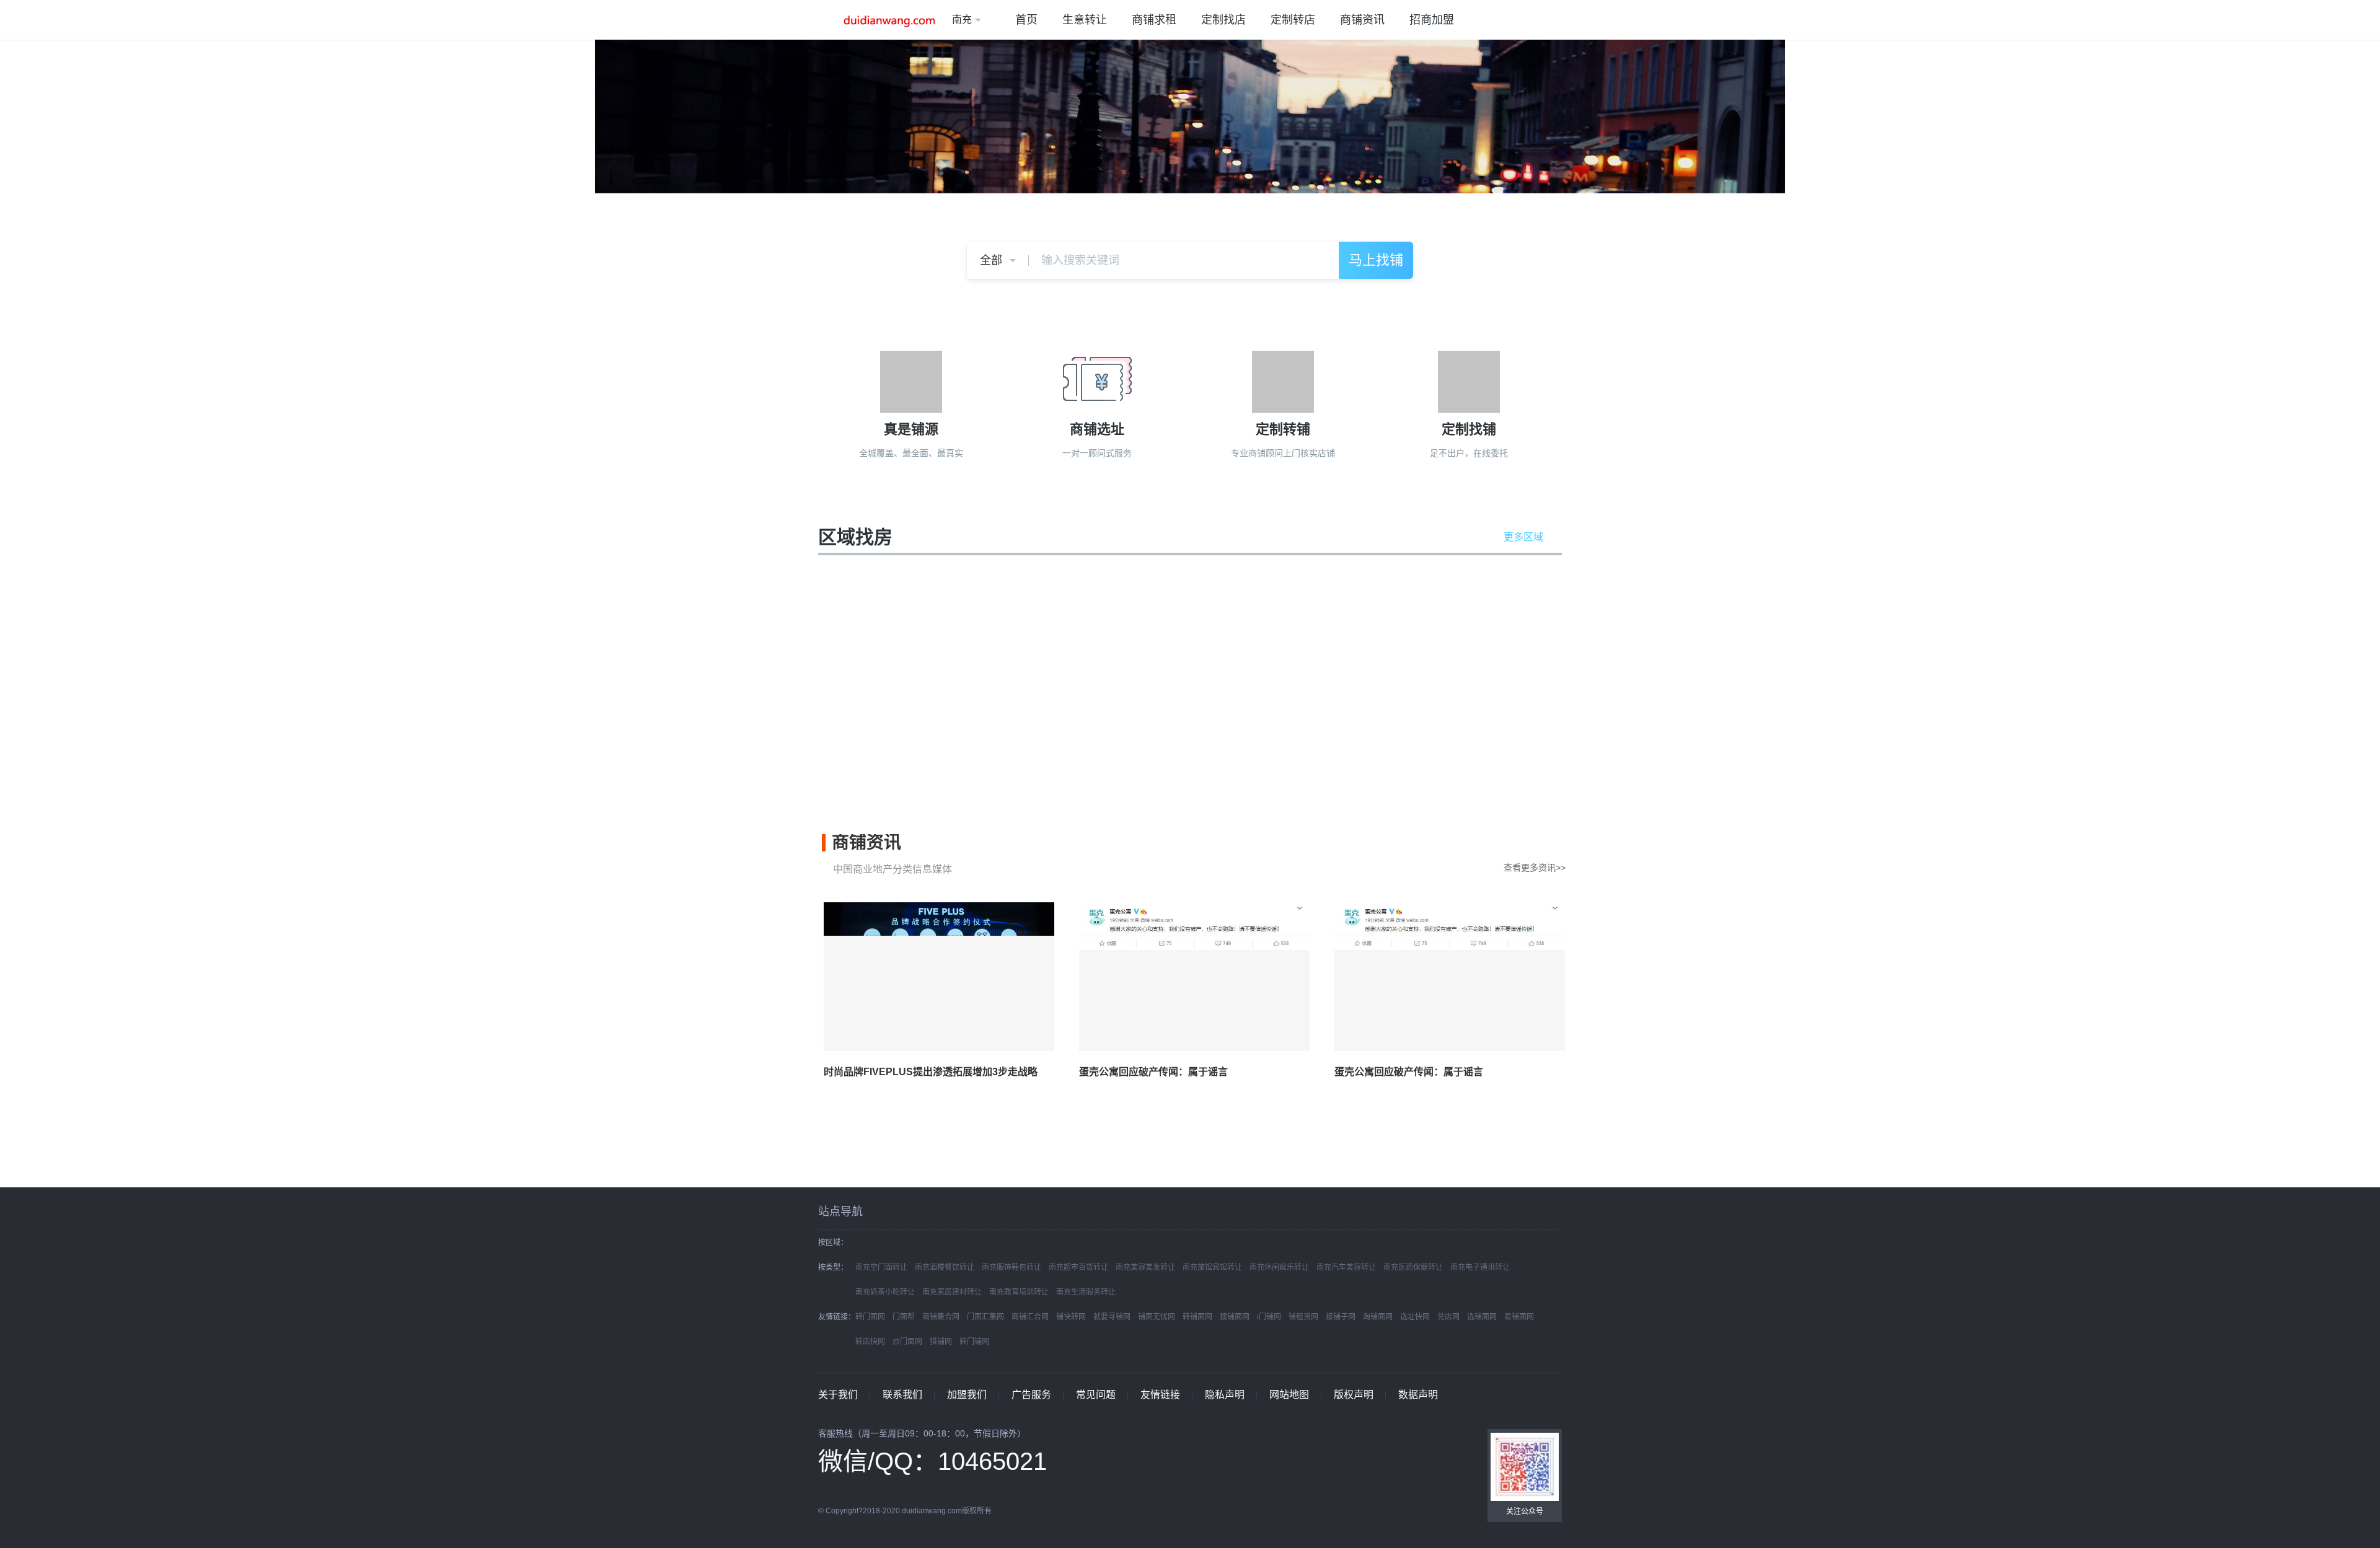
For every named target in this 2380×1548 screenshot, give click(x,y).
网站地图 (1289, 1395)
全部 (991, 260)
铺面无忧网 (1157, 1317)
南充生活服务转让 (1086, 1292)
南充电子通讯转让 (1480, 1267)
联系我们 (902, 1395)
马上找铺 (1376, 260)
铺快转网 (1071, 1317)
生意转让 (1085, 20)
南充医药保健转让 (1413, 1267)
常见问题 (1096, 1395)
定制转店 (1293, 20)
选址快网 (1415, 1317)
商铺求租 (1154, 20)
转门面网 (870, 1317)
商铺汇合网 (1030, 1317)
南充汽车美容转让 (1346, 1267)
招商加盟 (1432, 20)
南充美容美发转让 (1145, 1267)
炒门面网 (907, 1342)
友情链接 (1160, 1395)
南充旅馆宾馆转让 (1212, 1267)
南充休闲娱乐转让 (1279, 1267)
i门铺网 (1269, 1317)
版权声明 (1354, 1395)
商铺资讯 (1362, 20)
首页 (1026, 20)
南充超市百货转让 (1078, 1267)
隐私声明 (1225, 1395)
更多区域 (1523, 537)
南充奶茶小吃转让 (885, 1292)
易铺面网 (1519, 1317)
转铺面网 (1197, 1317)
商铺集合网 (941, 1317)
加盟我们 (967, 1395)
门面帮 (904, 1317)
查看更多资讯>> (1535, 868)
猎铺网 (941, 1342)
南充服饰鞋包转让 (1011, 1267)
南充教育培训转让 (1019, 1292)
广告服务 (1031, 1395)
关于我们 (838, 1395)
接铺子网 (1341, 1317)
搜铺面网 (1235, 1317)
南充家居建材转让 (952, 1292)
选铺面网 (1482, 1317)
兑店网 (1448, 1317)
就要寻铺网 (1112, 1317)
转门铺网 (974, 1342)
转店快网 (870, 1342)
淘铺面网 (1378, 1317)
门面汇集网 (985, 1317)
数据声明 (1418, 1395)
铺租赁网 (1303, 1317)
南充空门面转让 (881, 1267)
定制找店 (1223, 20)
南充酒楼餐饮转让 (945, 1267)
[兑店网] (885, 20)
